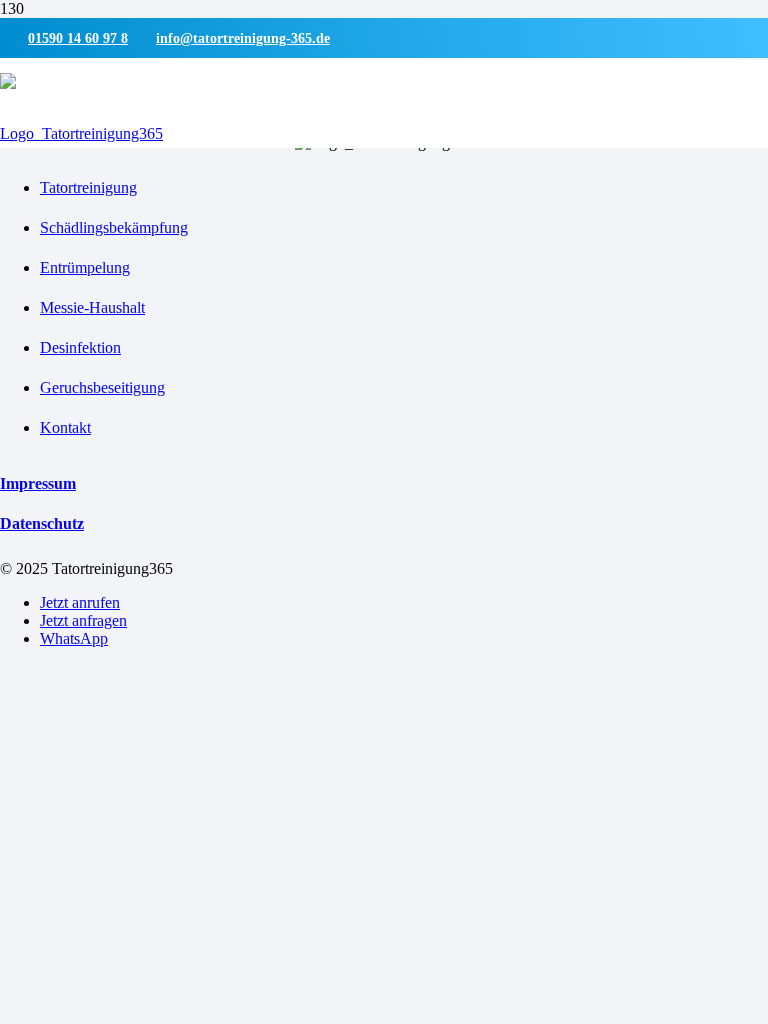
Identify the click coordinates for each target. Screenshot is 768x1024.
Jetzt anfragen (83, 620)
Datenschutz (42, 523)
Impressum (38, 483)
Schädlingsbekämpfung (114, 227)
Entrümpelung (85, 267)
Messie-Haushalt (92, 307)
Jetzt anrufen (80, 602)
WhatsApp (74, 638)
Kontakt (65, 427)
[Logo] (81, 133)
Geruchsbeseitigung (102, 387)
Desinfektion (80, 347)
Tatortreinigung (88, 187)
